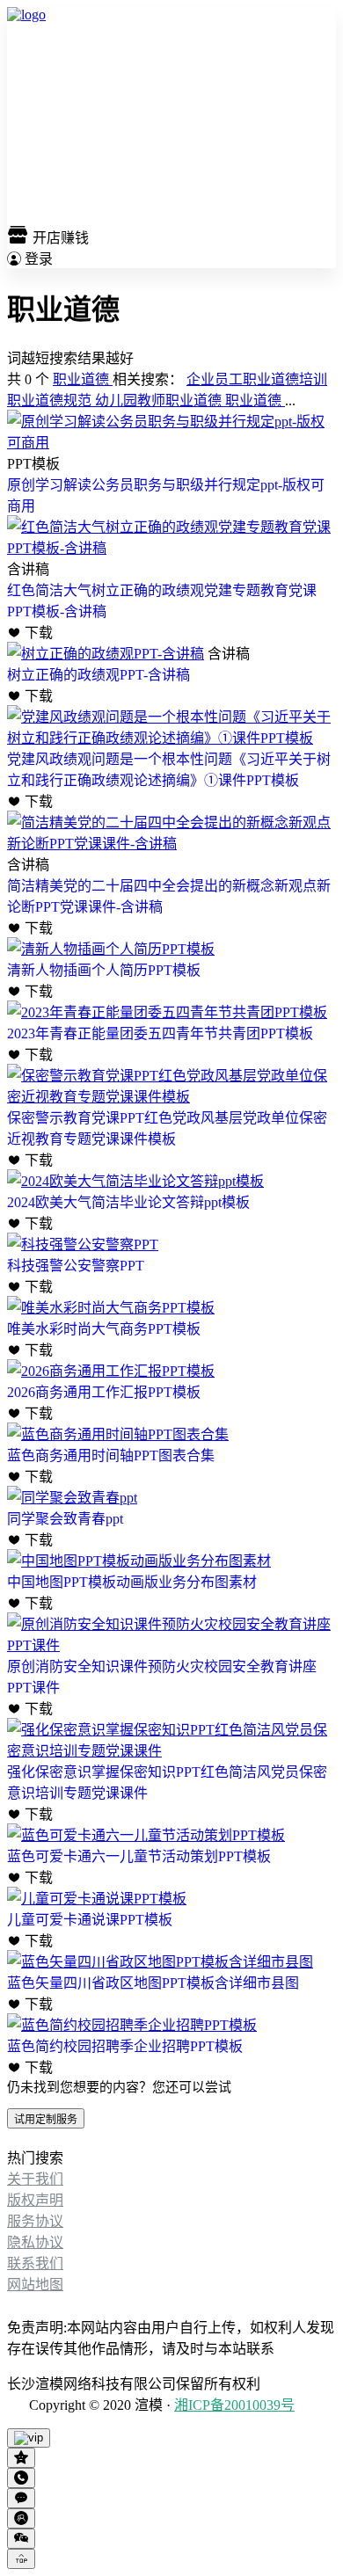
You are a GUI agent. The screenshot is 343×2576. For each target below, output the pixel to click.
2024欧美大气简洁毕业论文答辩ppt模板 (128, 1202)
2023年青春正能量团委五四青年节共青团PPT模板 (160, 1033)
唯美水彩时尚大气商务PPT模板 (104, 1329)
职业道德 (83, 379)
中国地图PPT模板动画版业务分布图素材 (132, 1582)
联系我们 (35, 2263)
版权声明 (35, 2200)
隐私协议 (35, 2242)
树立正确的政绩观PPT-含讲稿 (99, 675)
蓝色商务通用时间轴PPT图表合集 (111, 1455)
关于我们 (35, 2179)
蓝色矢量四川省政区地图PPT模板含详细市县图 (153, 1983)
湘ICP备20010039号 (234, 2405)
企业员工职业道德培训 (257, 379)
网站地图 (35, 2285)
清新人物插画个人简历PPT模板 (104, 970)
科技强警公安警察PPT (76, 1266)
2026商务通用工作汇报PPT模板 (104, 1392)
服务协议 (35, 2221)
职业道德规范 (51, 400)
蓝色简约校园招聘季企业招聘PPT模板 (125, 2046)
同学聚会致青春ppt (65, 1519)
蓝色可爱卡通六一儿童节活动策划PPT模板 (139, 1856)
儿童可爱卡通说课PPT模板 (90, 1920)
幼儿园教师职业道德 (160, 400)
